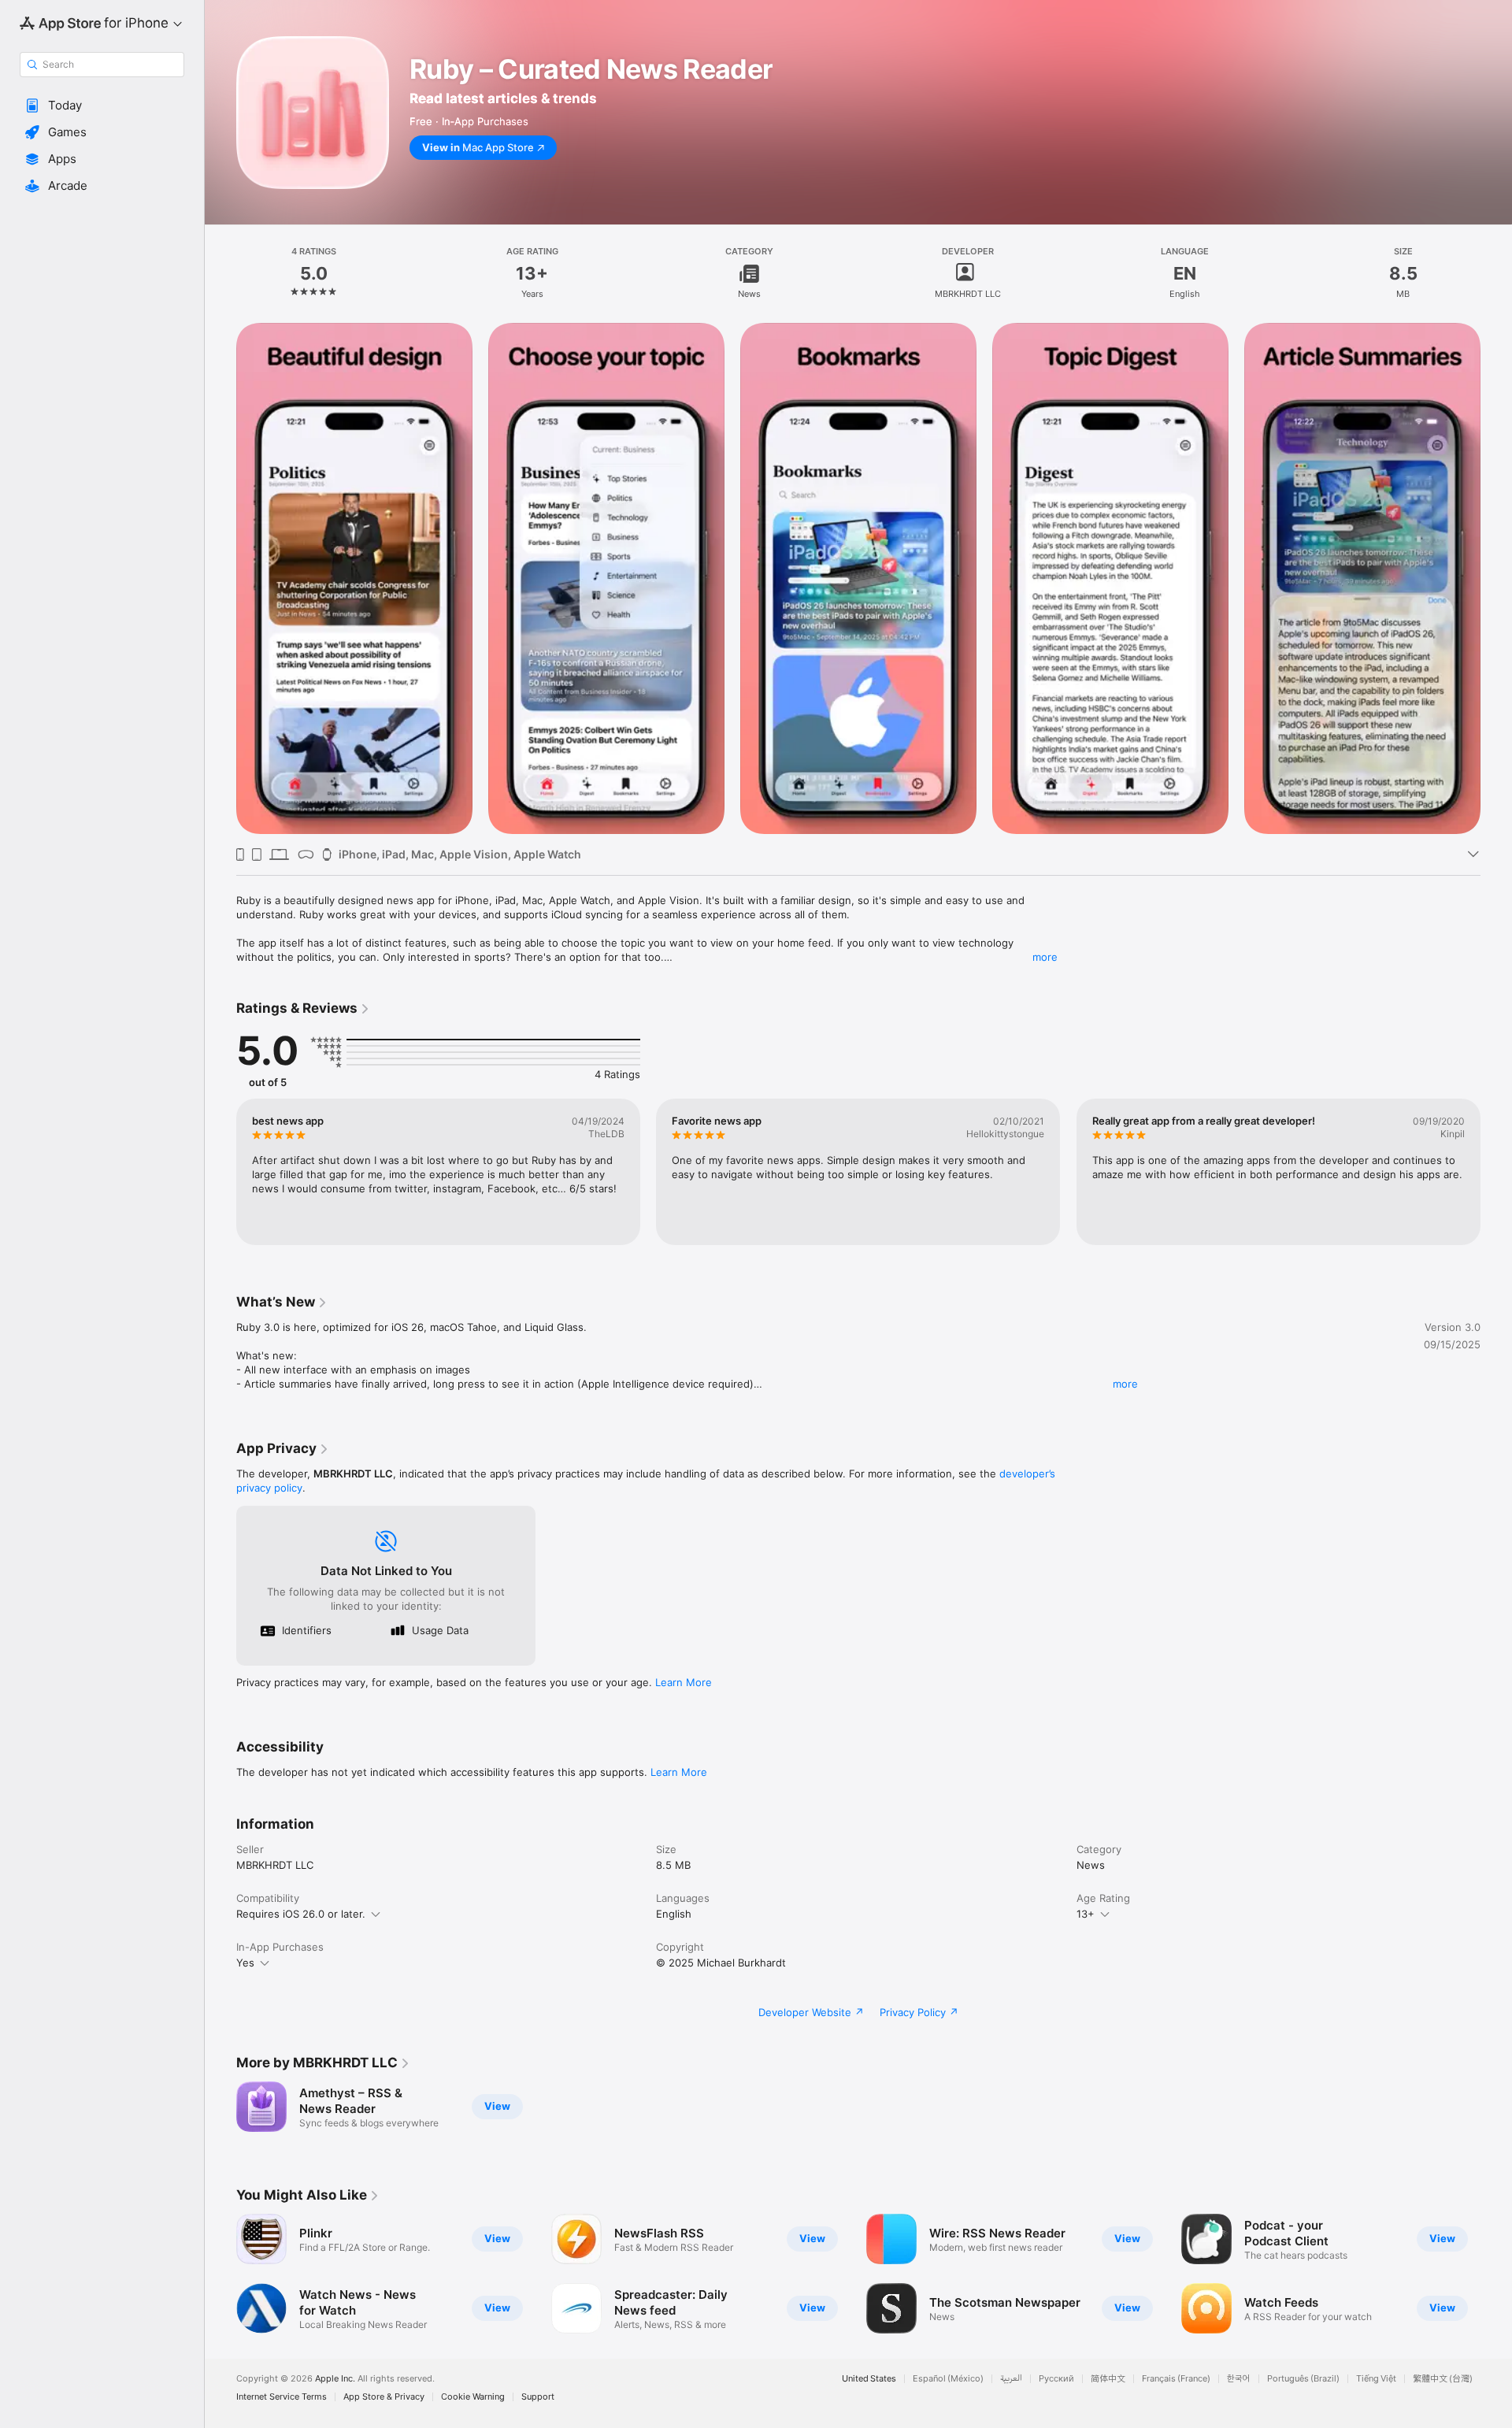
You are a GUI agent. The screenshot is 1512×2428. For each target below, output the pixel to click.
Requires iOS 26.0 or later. (301, 1914)
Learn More (684, 1682)
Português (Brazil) (1303, 2379)
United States (869, 2379)
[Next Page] (1496, 1172)
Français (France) (1176, 2379)
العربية (1011, 2379)
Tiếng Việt (1376, 2379)
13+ (1086, 1914)
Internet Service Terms (282, 2397)
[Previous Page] (220, 1172)
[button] (102, 106)
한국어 (1239, 2379)
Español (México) (948, 2379)
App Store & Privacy (384, 2397)
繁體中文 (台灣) (1443, 2379)
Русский (1056, 2379)
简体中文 (1108, 2379)
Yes (245, 1963)
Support (538, 2397)
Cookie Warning (473, 2397)
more (1045, 957)
